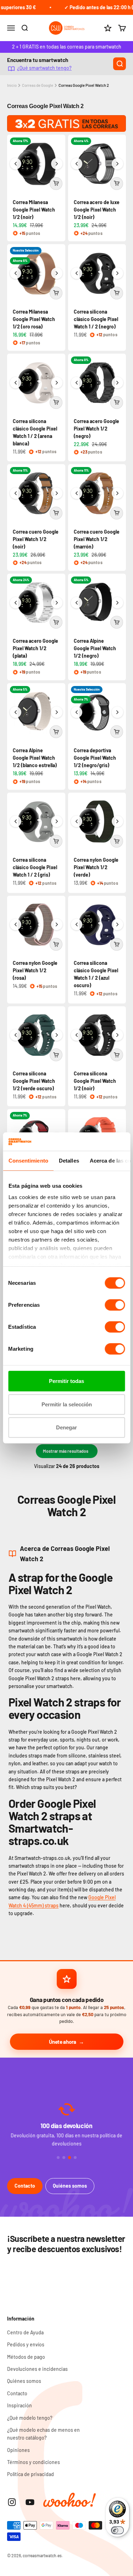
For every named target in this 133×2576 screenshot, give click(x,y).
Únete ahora (63, 2042)
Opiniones (18, 2450)
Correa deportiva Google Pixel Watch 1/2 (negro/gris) (95, 758)
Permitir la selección (67, 1404)
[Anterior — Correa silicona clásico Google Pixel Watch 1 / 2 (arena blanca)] (16, 383)
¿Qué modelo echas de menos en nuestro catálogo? (43, 2434)
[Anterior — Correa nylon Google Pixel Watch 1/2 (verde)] (77, 821)
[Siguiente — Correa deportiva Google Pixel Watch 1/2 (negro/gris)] (117, 712)
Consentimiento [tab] (28, 1161)
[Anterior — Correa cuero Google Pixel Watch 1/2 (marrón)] (77, 493)
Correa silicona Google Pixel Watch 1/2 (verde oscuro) (34, 1081)
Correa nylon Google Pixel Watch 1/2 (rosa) (35, 970)
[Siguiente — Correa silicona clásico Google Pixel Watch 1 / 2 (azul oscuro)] (117, 924)
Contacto (25, 2186)
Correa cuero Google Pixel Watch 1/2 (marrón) (97, 539)
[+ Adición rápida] (56, 184)
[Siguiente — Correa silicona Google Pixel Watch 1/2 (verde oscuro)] (57, 1035)
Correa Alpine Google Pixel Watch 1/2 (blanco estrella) (35, 758)
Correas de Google (38, 85)
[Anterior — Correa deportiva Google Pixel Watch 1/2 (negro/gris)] (77, 712)
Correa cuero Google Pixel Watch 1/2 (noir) (36, 539)
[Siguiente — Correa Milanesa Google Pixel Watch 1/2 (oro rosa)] (57, 273)
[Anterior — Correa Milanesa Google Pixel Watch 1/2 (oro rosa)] (16, 273)
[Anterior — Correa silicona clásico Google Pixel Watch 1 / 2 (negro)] (77, 273)
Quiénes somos (70, 2186)
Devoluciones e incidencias (37, 2369)
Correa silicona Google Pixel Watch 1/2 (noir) (95, 1081)
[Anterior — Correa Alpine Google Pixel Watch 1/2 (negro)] (77, 603)
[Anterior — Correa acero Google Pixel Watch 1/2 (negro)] (77, 383)
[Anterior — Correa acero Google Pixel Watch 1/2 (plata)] (16, 603)
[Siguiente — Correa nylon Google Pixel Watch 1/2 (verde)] (117, 821)
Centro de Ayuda (25, 2332)
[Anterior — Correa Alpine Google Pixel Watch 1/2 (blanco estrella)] (16, 712)
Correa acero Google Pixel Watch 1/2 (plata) (35, 648)
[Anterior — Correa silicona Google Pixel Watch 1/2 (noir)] (77, 1035)
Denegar (66, 1427)
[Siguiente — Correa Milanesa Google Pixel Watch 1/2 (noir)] (57, 164)
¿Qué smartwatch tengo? (44, 68)
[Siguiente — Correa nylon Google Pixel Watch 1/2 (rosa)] (57, 924)
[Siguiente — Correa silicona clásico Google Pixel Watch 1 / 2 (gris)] (57, 821)
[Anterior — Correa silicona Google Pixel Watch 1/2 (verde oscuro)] (16, 1035)
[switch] (115, 1305)
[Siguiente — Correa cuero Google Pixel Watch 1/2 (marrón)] (117, 493)
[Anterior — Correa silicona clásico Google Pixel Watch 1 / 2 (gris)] (16, 821)
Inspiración (20, 2405)
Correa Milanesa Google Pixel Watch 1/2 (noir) (34, 210)
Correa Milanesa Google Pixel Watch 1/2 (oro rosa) (34, 319)
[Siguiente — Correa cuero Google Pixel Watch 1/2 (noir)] (57, 493)
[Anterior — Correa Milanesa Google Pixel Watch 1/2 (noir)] (16, 164)
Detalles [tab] (69, 1161)
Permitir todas (66, 1381)
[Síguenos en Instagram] (12, 2502)
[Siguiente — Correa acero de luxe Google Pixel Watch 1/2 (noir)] (117, 164)
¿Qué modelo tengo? (30, 2418)
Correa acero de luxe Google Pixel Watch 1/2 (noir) (97, 210)
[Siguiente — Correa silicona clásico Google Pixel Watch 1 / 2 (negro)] (117, 273)
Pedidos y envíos (26, 2344)
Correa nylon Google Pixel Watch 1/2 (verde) (96, 867)
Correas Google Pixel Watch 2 (84, 85)
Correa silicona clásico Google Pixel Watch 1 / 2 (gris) (35, 867)
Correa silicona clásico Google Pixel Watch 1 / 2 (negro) (96, 319)
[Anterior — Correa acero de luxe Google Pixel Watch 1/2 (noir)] (77, 164)
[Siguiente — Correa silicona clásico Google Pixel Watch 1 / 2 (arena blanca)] (57, 383)
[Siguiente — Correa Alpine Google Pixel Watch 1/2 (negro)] (117, 603)
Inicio (12, 85)
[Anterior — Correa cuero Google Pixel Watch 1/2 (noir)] (16, 493)
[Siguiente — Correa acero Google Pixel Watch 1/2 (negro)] (117, 383)
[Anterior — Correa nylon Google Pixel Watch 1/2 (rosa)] (16, 924)
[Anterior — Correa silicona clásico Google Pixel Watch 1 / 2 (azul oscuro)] (77, 924)
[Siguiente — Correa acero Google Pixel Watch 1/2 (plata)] (57, 603)
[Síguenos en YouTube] (30, 2502)
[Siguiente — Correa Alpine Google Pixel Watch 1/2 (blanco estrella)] (57, 712)
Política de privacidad (31, 2474)
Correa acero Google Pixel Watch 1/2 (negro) (96, 429)
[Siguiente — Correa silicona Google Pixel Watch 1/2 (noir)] (117, 1035)
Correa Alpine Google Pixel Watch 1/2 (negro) (95, 648)
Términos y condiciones (34, 2462)
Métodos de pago (26, 2357)
